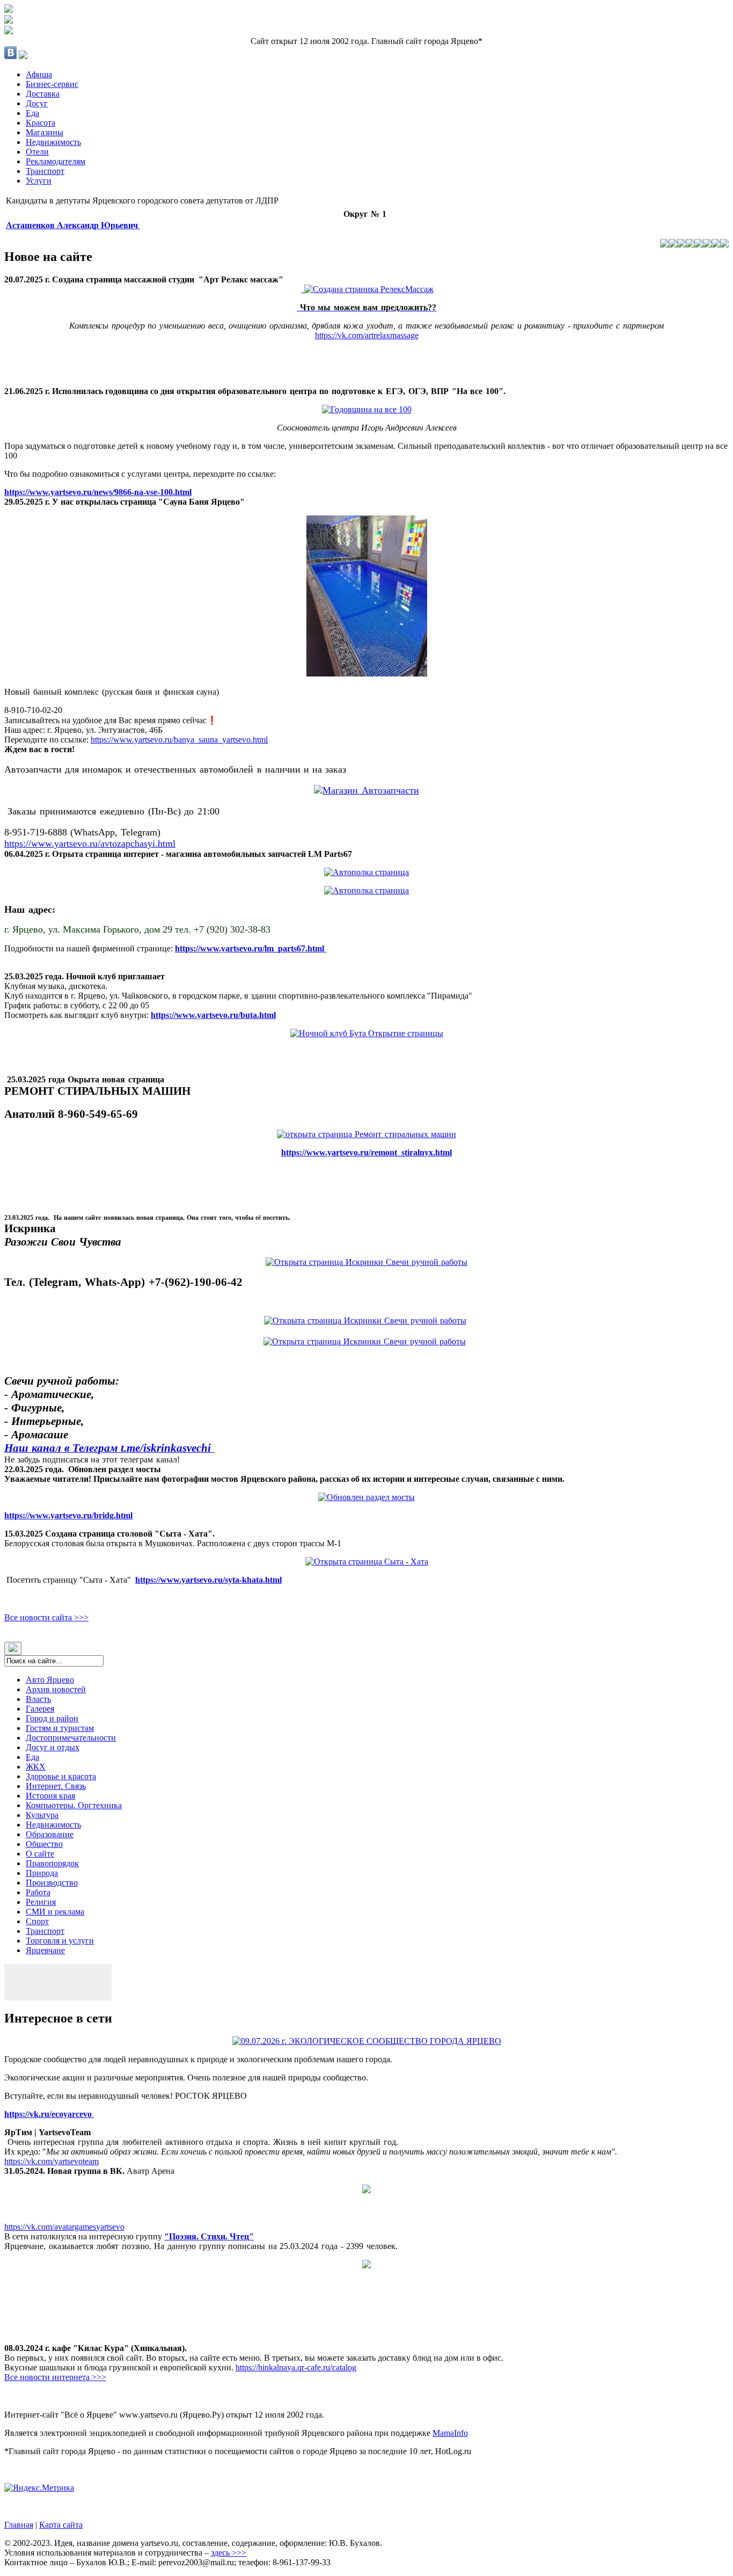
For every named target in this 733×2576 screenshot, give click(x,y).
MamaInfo (450, 2433)
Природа (42, 1873)
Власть (38, 1699)
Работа (38, 1892)
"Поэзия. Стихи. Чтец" (209, 2236)
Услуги (39, 181)
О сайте (40, 1854)
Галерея (40, 1709)
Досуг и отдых (53, 1747)
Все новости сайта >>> (46, 1617)
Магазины (45, 132)
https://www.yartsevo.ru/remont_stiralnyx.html (366, 1152)
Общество (44, 1844)
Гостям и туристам (60, 1728)
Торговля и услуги (60, 1941)
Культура (42, 1815)
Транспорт (45, 171)
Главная (19, 2525)
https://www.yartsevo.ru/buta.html (213, 1015)
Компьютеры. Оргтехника (74, 1805)
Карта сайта (61, 2525)
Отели (37, 152)
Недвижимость (53, 142)
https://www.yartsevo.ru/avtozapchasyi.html (90, 843)
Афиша (39, 74)
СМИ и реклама (55, 1912)
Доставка (43, 94)
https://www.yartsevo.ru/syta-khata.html (208, 1580)
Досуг (37, 103)
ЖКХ (36, 1767)
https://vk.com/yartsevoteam (52, 2161)
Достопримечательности (71, 1738)
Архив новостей (56, 1689)
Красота (41, 123)
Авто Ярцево (50, 1680)
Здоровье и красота (61, 1776)
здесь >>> (229, 2553)
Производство (52, 1883)
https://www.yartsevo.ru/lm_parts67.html (251, 948)
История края (50, 1796)
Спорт (37, 1921)
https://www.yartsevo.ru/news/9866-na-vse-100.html (98, 492)
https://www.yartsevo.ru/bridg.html (68, 1515)
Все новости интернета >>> (55, 2377)
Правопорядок (52, 1863)
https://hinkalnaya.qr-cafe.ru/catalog (296, 2367)
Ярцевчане (45, 1950)
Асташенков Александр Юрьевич (73, 225)
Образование (50, 1834)
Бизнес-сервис (52, 84)
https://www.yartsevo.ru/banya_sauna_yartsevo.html (179, 740)
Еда (32, 113)
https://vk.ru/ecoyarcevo (49, 2114)
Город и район (52, 1718)
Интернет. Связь (56, 1786)
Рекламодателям (56, 161)
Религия (41, 1902)
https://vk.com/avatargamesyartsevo (64, 2227)
